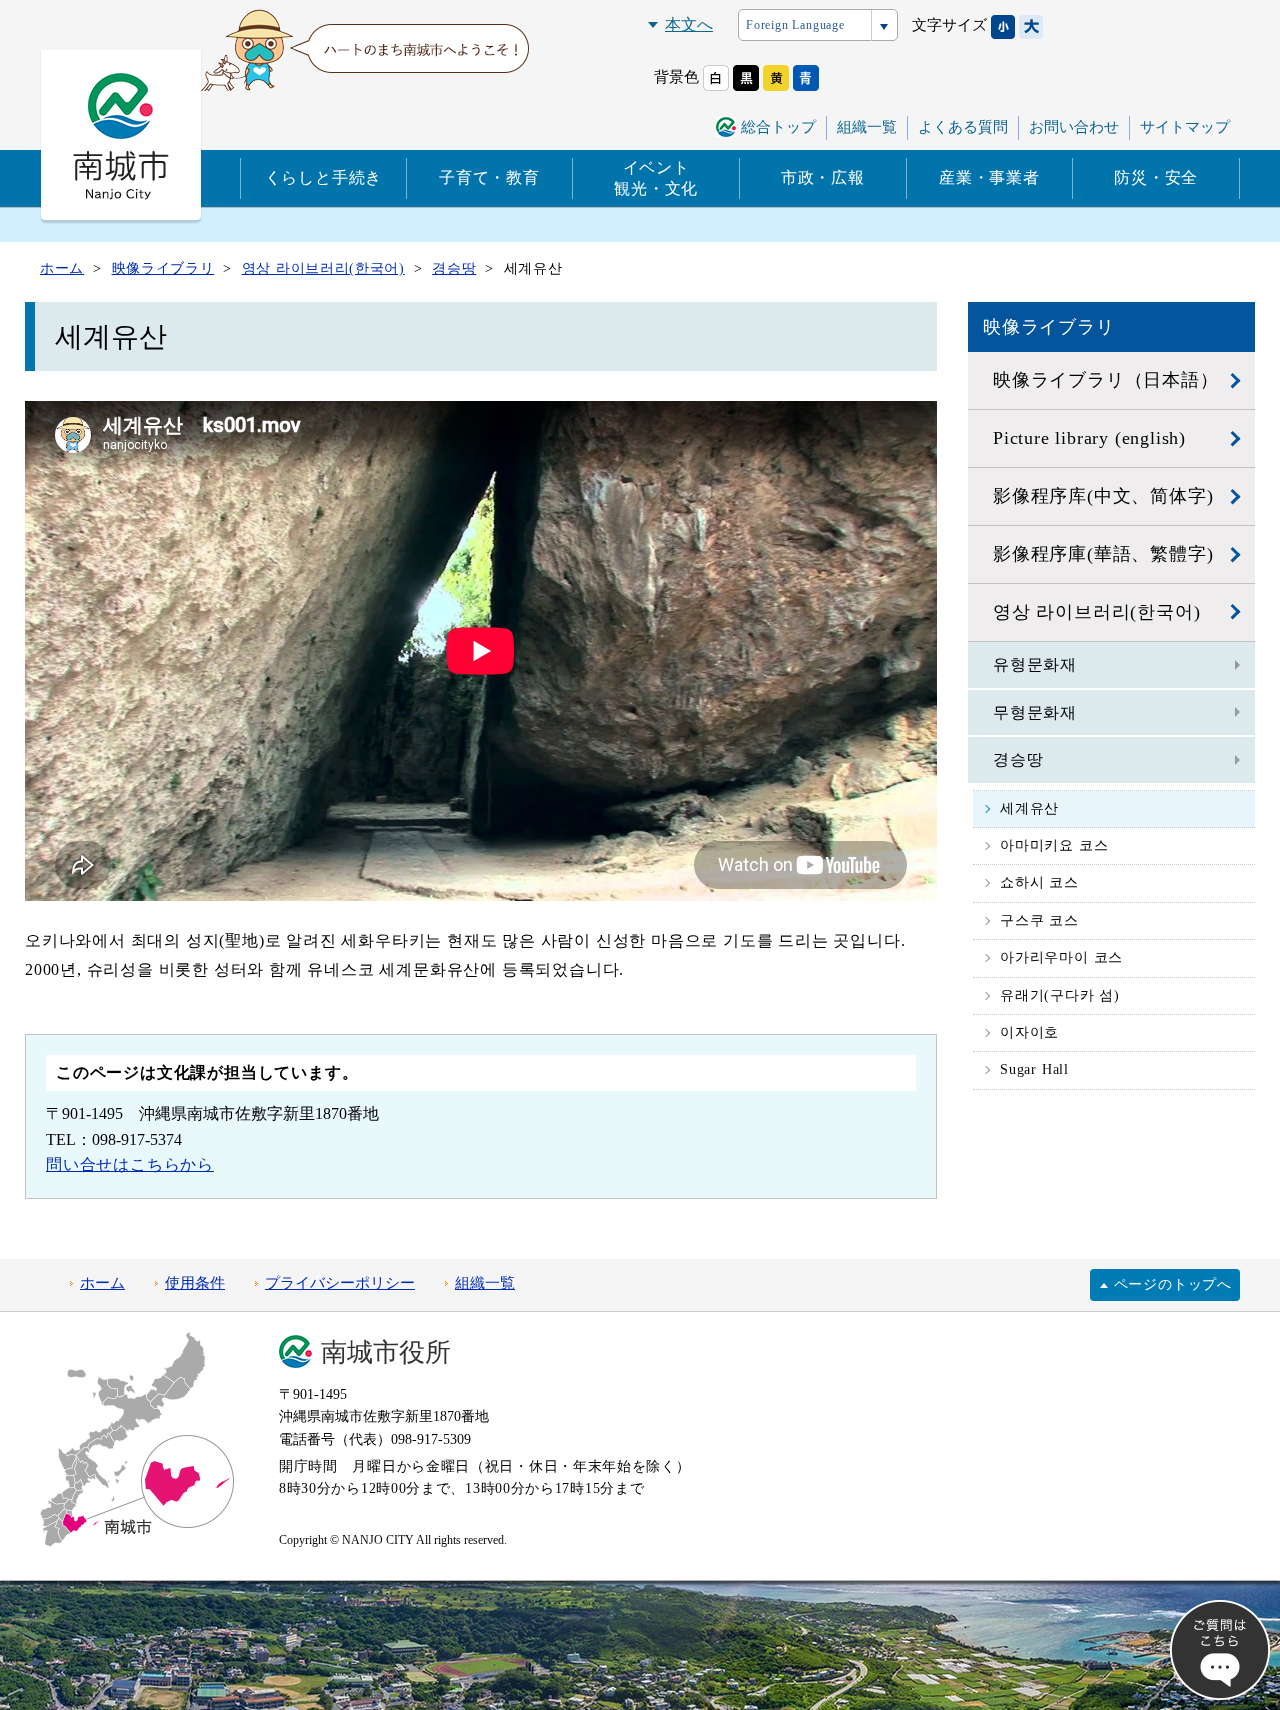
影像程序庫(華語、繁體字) (1103, 554)
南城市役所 (386, 1352)
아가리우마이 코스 (1061, 957)
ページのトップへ (1173, 1284)
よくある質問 (963, 127)
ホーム (102, 1283)
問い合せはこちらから (130, 1164)
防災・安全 (1156, 177)
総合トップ (778, 127)
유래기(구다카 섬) (1060, 995)
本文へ (689, 24)
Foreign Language (795, 25)
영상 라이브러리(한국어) (1096, 612)
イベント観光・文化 (656, 178)
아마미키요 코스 (1054, 845)
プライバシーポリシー (340, 1283)
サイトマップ (1185, 127)
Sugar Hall (1034, 1069)
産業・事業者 (989, 177)
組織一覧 (867, 127)
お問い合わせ (1074, 127)
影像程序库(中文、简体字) (1103, 496)
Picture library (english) (1089, 438)
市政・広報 (823, 177)
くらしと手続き (324, 177)
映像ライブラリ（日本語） (1106, 380)
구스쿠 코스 (1039, 920)
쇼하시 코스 (1039, 882)
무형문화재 (1035, 712)
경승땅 (1018, 759)
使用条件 (195, 1283)
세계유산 (1029, 808)
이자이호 (1029, 1032)
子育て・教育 (489, 177)
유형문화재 (1035, 664)
